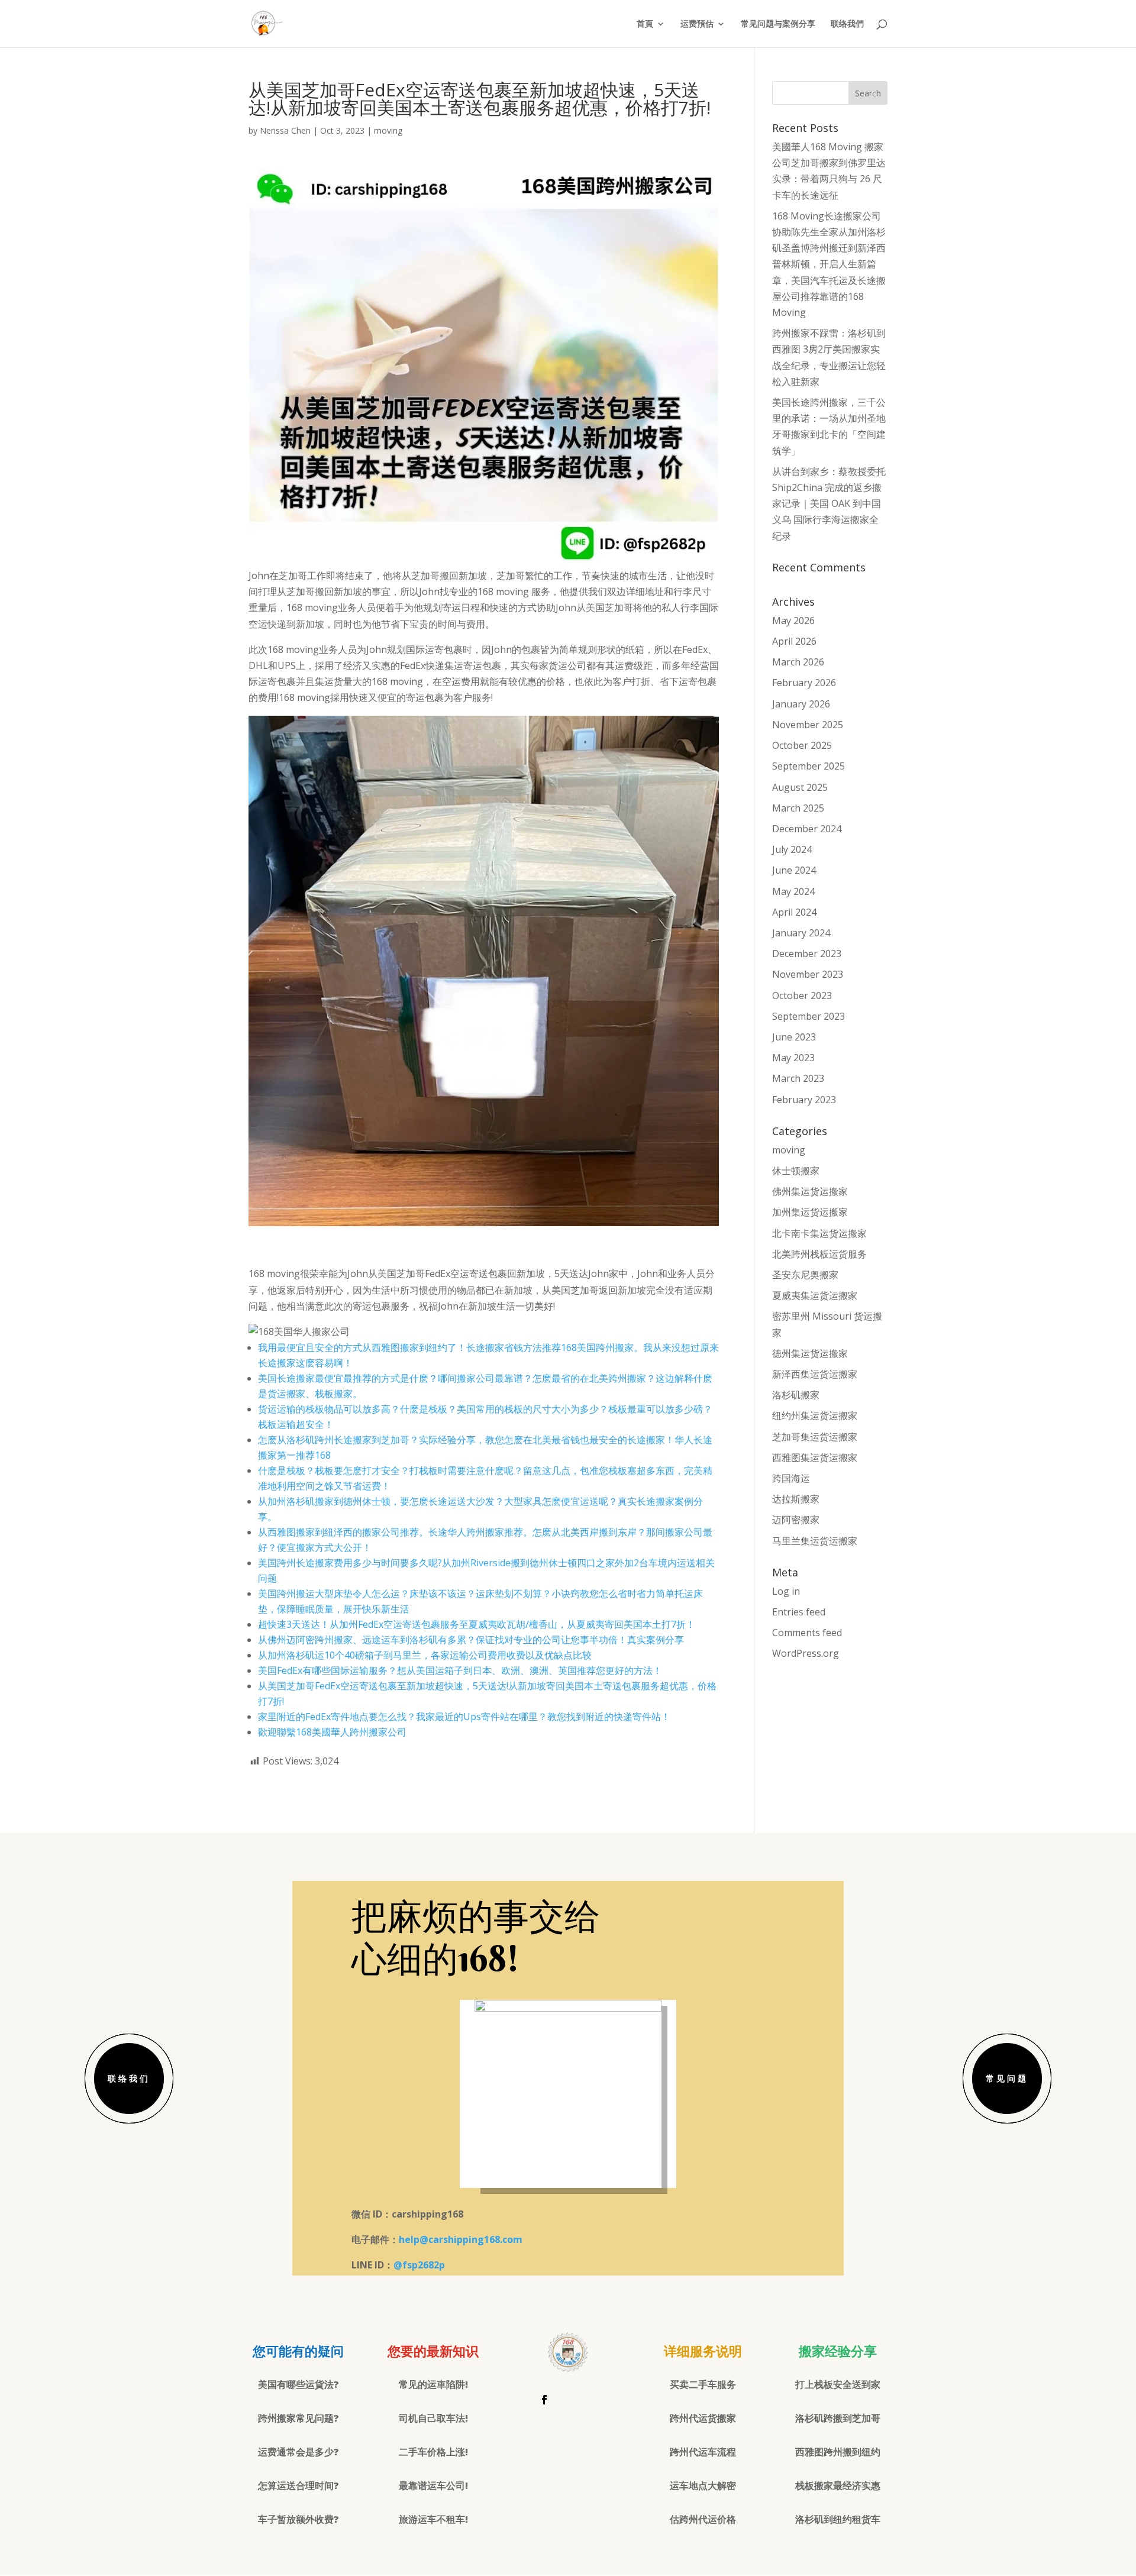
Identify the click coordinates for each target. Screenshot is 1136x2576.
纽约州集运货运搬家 (815, 1415)
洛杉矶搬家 (796, 1395)
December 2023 (807, 954)
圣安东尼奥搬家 (805, 1275)
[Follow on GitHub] (592, 2400)
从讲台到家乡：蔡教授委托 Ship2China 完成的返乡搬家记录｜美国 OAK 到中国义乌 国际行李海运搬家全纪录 (829, 504)
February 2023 (804, 1100)
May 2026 (793, 620)
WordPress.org (806, 1653)
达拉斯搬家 (796, 1499)
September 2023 (809, 1016)
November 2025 (808, 725)
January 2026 (801, 704)
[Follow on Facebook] (544, 2400)
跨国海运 (791, 1478)
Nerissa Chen (285, 130)
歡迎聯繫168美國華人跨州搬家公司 (332, 1732)
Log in (786, 1591)
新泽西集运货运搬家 (815, 1374)
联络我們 (847, 24)
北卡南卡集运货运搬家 (819, 1233)
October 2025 (802, 745)
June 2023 (794, 1037)
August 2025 (800, 787)
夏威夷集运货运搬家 (815, 1295)
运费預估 (697, 24)
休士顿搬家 (796, 1171)
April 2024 (794, 912)
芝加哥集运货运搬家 (815, 1437)
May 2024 (793, 891)
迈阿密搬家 (796, 1520)
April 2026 (794, 641)
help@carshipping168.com (461, 2239)
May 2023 (793, 1058)
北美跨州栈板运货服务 (819, 1254)
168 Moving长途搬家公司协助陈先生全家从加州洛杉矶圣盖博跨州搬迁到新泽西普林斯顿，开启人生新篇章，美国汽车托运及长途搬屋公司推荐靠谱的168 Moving (829, 264)
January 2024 (801, 933)
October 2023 (802, 996)
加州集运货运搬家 (810, 1212)
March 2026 (798, 662)
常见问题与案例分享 (778, 24)
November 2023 (808, 974)
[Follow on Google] (568, 2400)
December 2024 (807, 829)
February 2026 (804, 683)
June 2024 (794, 870)
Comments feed (807, 1633)
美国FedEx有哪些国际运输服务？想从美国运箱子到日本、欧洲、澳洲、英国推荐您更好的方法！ (460, 1670)
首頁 (645, 24)
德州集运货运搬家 (810, 1353)
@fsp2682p (419, 2265)
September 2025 (809, 766)
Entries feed (799, 1612)
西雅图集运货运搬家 (815, 1457)
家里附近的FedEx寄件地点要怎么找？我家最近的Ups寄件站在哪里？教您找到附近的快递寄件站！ (464, 1717)
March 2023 (798, 1078)
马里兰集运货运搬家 (815, 1541)
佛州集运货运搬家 (810, 1191)
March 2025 (798, 808)
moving (388, 130)
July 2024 (792, 849)
